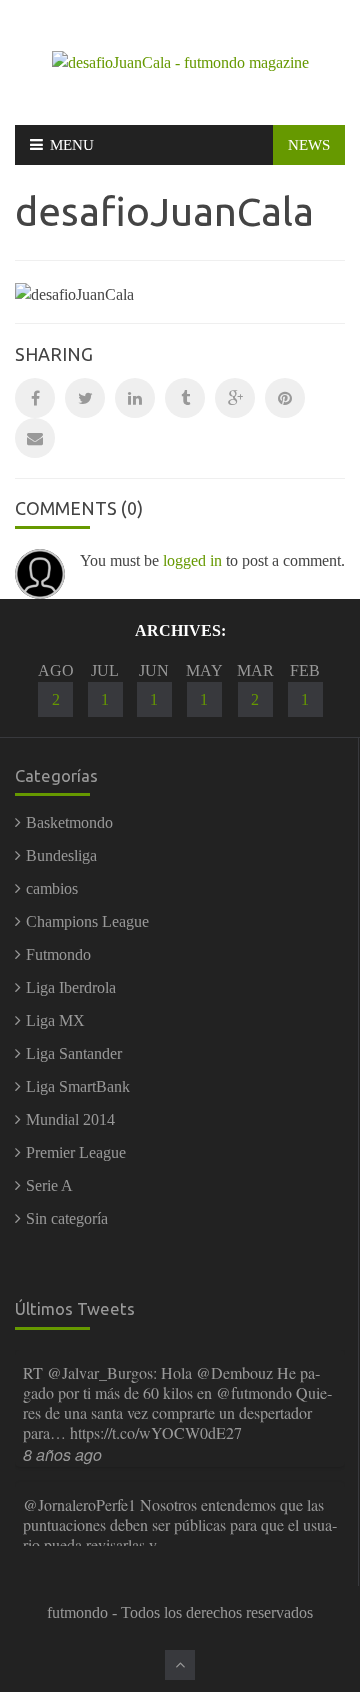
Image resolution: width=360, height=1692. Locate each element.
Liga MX (55, 1020)
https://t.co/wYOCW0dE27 (156, 1432)
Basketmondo (69, 822)
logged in (192, 560)
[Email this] (35, 438)
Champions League (87, 921)
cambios (52, 888)
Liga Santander (74, 1053)
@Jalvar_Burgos (100, 1372)
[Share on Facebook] (35, 398)
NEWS (309, 145)
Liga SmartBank (78, 1086)
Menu (72, 145)
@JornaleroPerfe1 (79, 1504)
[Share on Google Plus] (235, 398)
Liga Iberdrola (71, 987)
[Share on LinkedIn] (135, 398)
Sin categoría (67, 1218)
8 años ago (62, 1454)
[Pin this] (285, 398)
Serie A (49, 1185)
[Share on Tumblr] (185, 398)
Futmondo (58, 954)
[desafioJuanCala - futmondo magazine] (180, 61)
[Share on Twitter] (85, 398)
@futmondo (254, 1392)
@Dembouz (234, 1372)
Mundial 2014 (70, 1119)
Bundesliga (61, 855)
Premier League (76, 1152)
